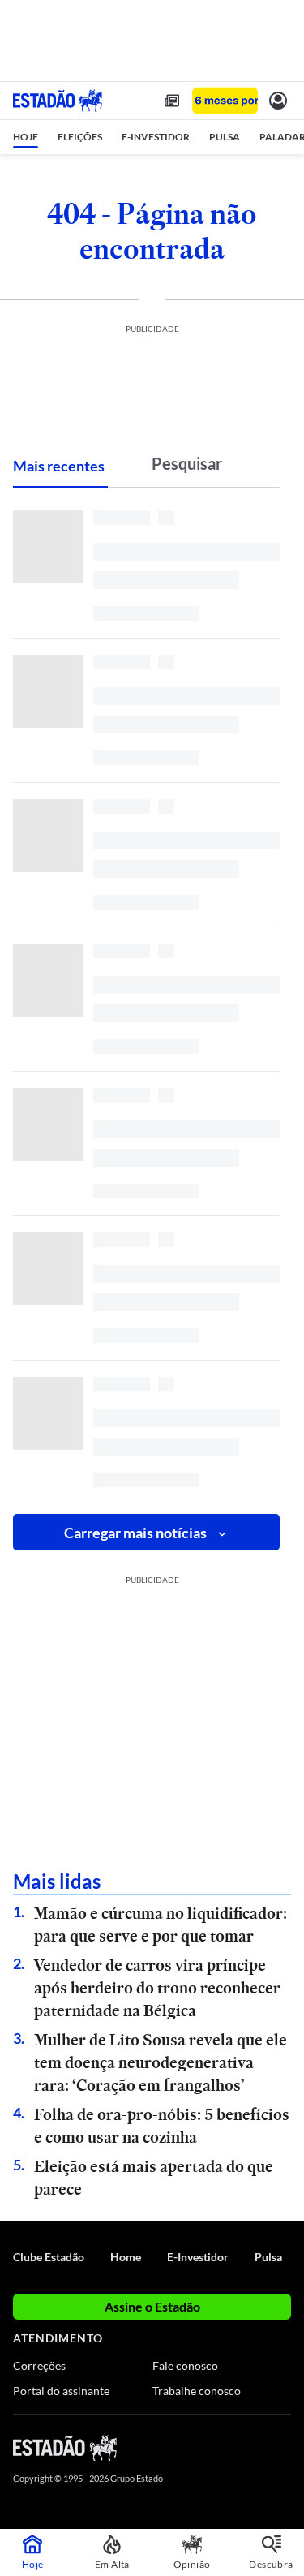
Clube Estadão (49, 2257)
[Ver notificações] (278, 101)
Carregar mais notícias (135, 1533)
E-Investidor (198, 2257)
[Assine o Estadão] (225, 101)
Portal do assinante (61, 2391)
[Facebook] (196, 2447)
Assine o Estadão (152, 2306)
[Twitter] (225, 2447)
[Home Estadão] (58, 101)
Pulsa (268, 2257)
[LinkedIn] (283, 2447)
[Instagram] (255, 2447)
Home (126, 2257)
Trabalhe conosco (197, 2391)
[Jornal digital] (172, 101)
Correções (39, 2365)
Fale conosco (185, 2365)
